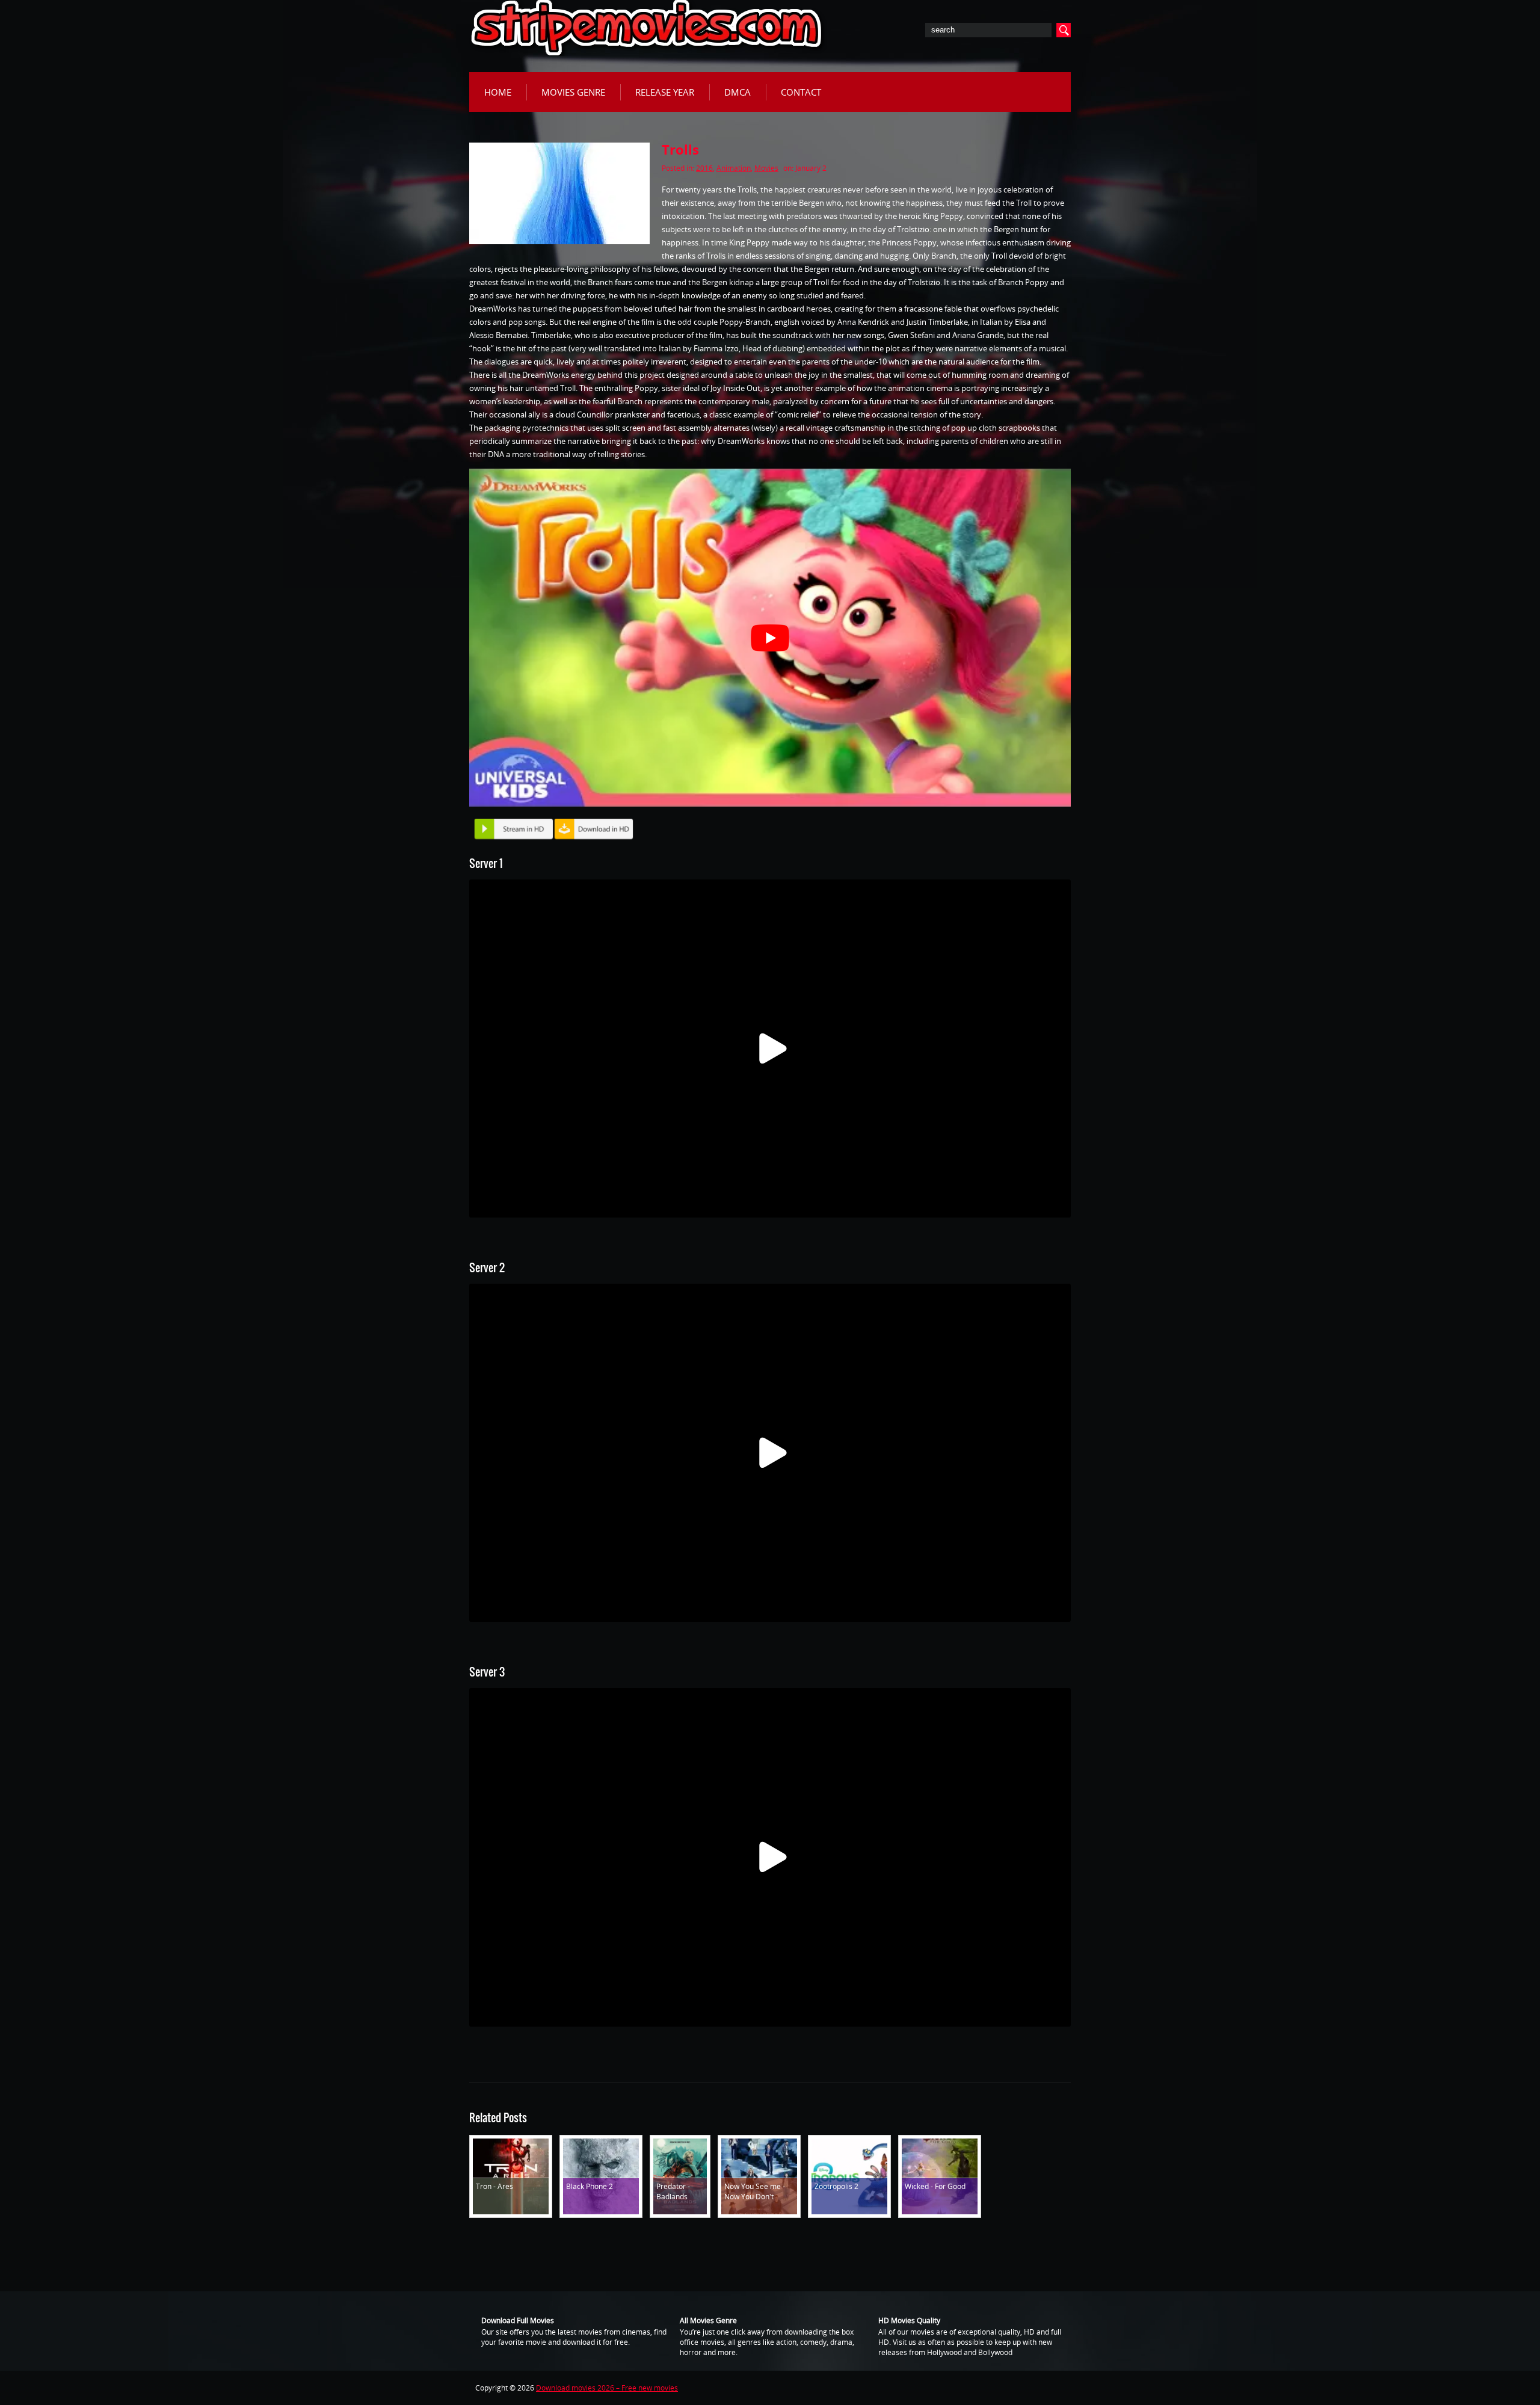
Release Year (665, 92)
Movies (766, 168)
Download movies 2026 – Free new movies (607, 2388)
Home (498, 92)
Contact (801, 92)
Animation (734, 168)
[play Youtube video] (770, 638)
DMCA (738, 92)
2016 (704, 168)
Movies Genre (573, 92)
